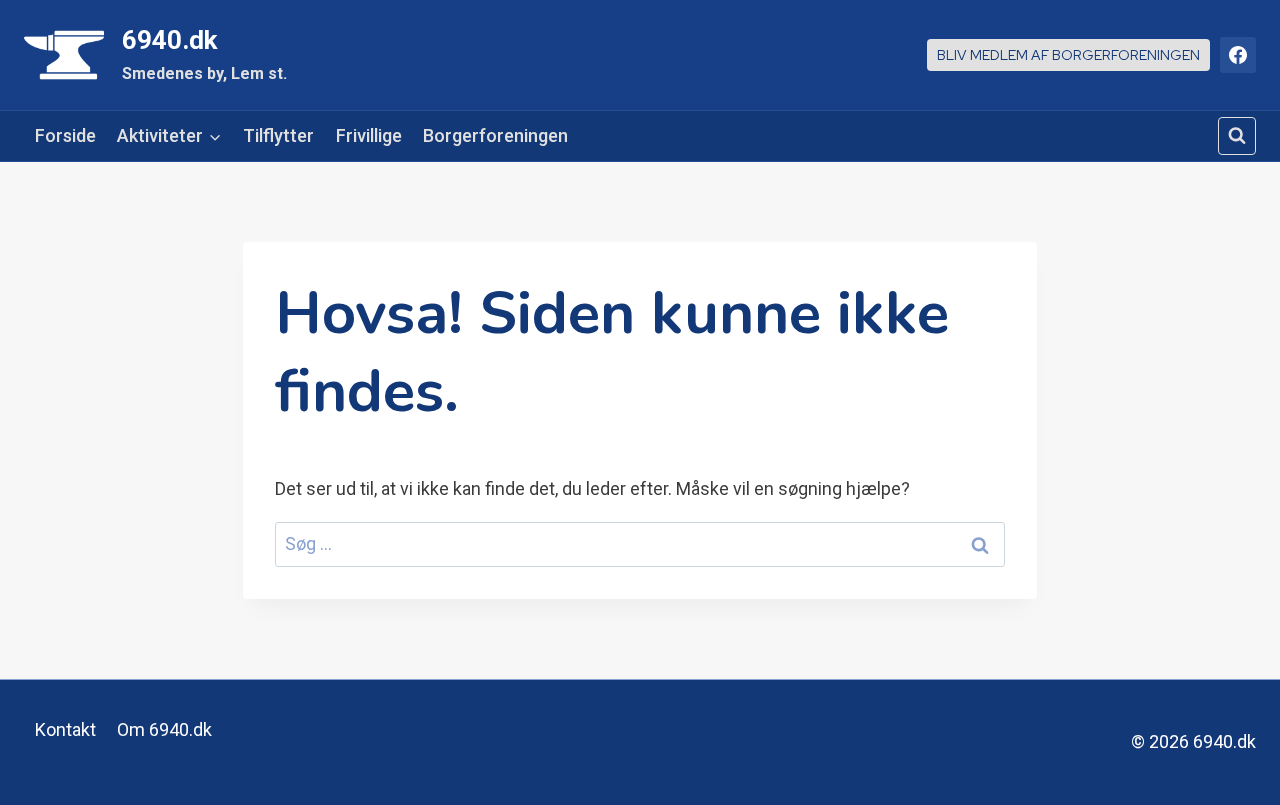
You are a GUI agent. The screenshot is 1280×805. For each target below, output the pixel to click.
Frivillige (369, 135)
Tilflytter (278, 135)
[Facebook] (1238, 55)
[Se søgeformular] (1237, 136)
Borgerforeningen (495, 135)
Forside (65, 135)
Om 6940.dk (164, 729)
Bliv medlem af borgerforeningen (1068, 54)
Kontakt (65, 729)
